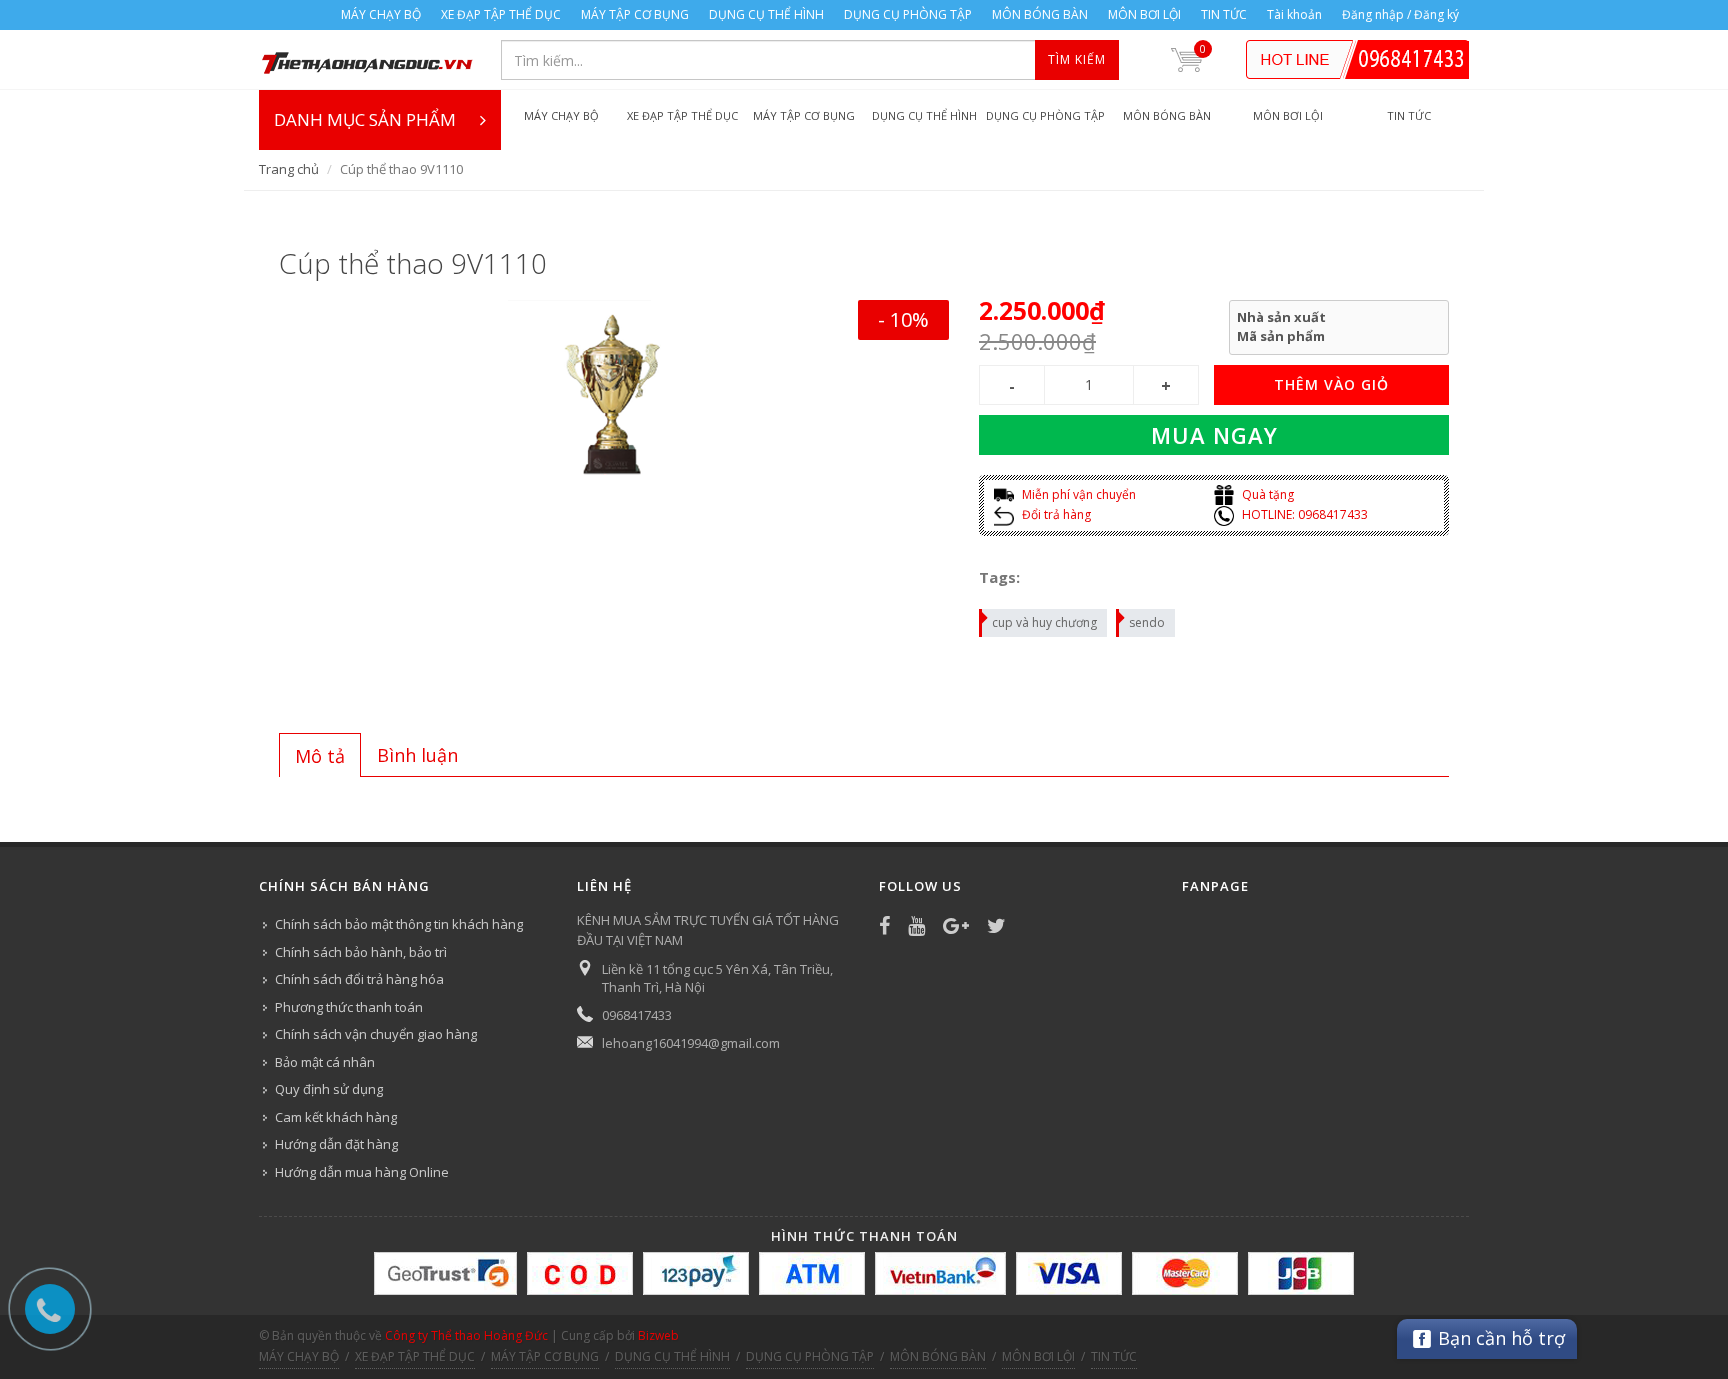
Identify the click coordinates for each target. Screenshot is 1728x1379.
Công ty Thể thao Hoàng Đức (466, 1335)
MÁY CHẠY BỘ (381, 14)
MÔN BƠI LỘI (1144, 14)
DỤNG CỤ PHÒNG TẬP (908, 14)
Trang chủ (289, 169)
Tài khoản (1294, 14)
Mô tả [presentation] (320, 756)
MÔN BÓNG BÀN (1040, 14)
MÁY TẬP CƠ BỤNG (635, 14)
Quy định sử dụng (329, 1089)
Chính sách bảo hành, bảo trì (361, 952)
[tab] (320, 755)
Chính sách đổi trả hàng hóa (359, 979)
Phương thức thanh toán (349, 1007)
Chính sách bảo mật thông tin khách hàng (399, 924)
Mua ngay (1214, 435)
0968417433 (637, 1015)
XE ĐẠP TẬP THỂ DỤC (501, 14)
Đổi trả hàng (1055, 514)
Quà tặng (1266, 494)
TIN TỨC (1224, 14)
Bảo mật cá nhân (325, 1062)
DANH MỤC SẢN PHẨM (365, 119)
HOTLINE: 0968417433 (1303, 514)
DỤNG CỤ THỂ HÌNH (766, 14)
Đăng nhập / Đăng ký (1400, 14)
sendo (1147, 622)
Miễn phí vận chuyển (1077, 494)
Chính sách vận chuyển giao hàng (376, 1034)
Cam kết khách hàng (336, 1117)
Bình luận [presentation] (417, 755)
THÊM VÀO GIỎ (1331, 384)
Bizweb (658, 1335)
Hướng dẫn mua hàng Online (362, 1172)
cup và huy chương (1044, 622)
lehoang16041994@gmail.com (691, 1043)
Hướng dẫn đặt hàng (336, 1144)
